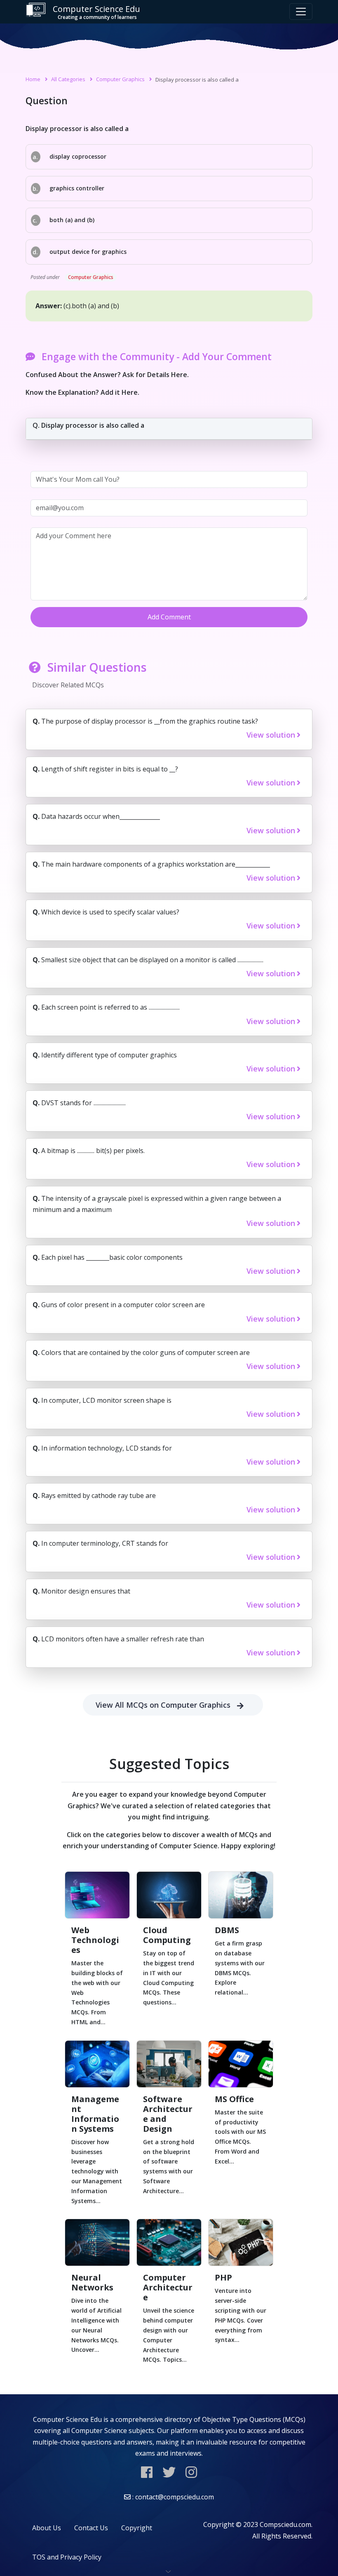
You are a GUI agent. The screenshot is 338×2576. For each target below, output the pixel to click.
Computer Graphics (120, 79)
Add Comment (169, 617)
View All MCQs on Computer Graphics (163, 1705)
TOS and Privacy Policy (67, 2557)
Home (33, 79)
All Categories (68, 79)
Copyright (137, 2528)
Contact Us (91, 2528)
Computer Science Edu (96, 12)
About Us (47, 2528)
